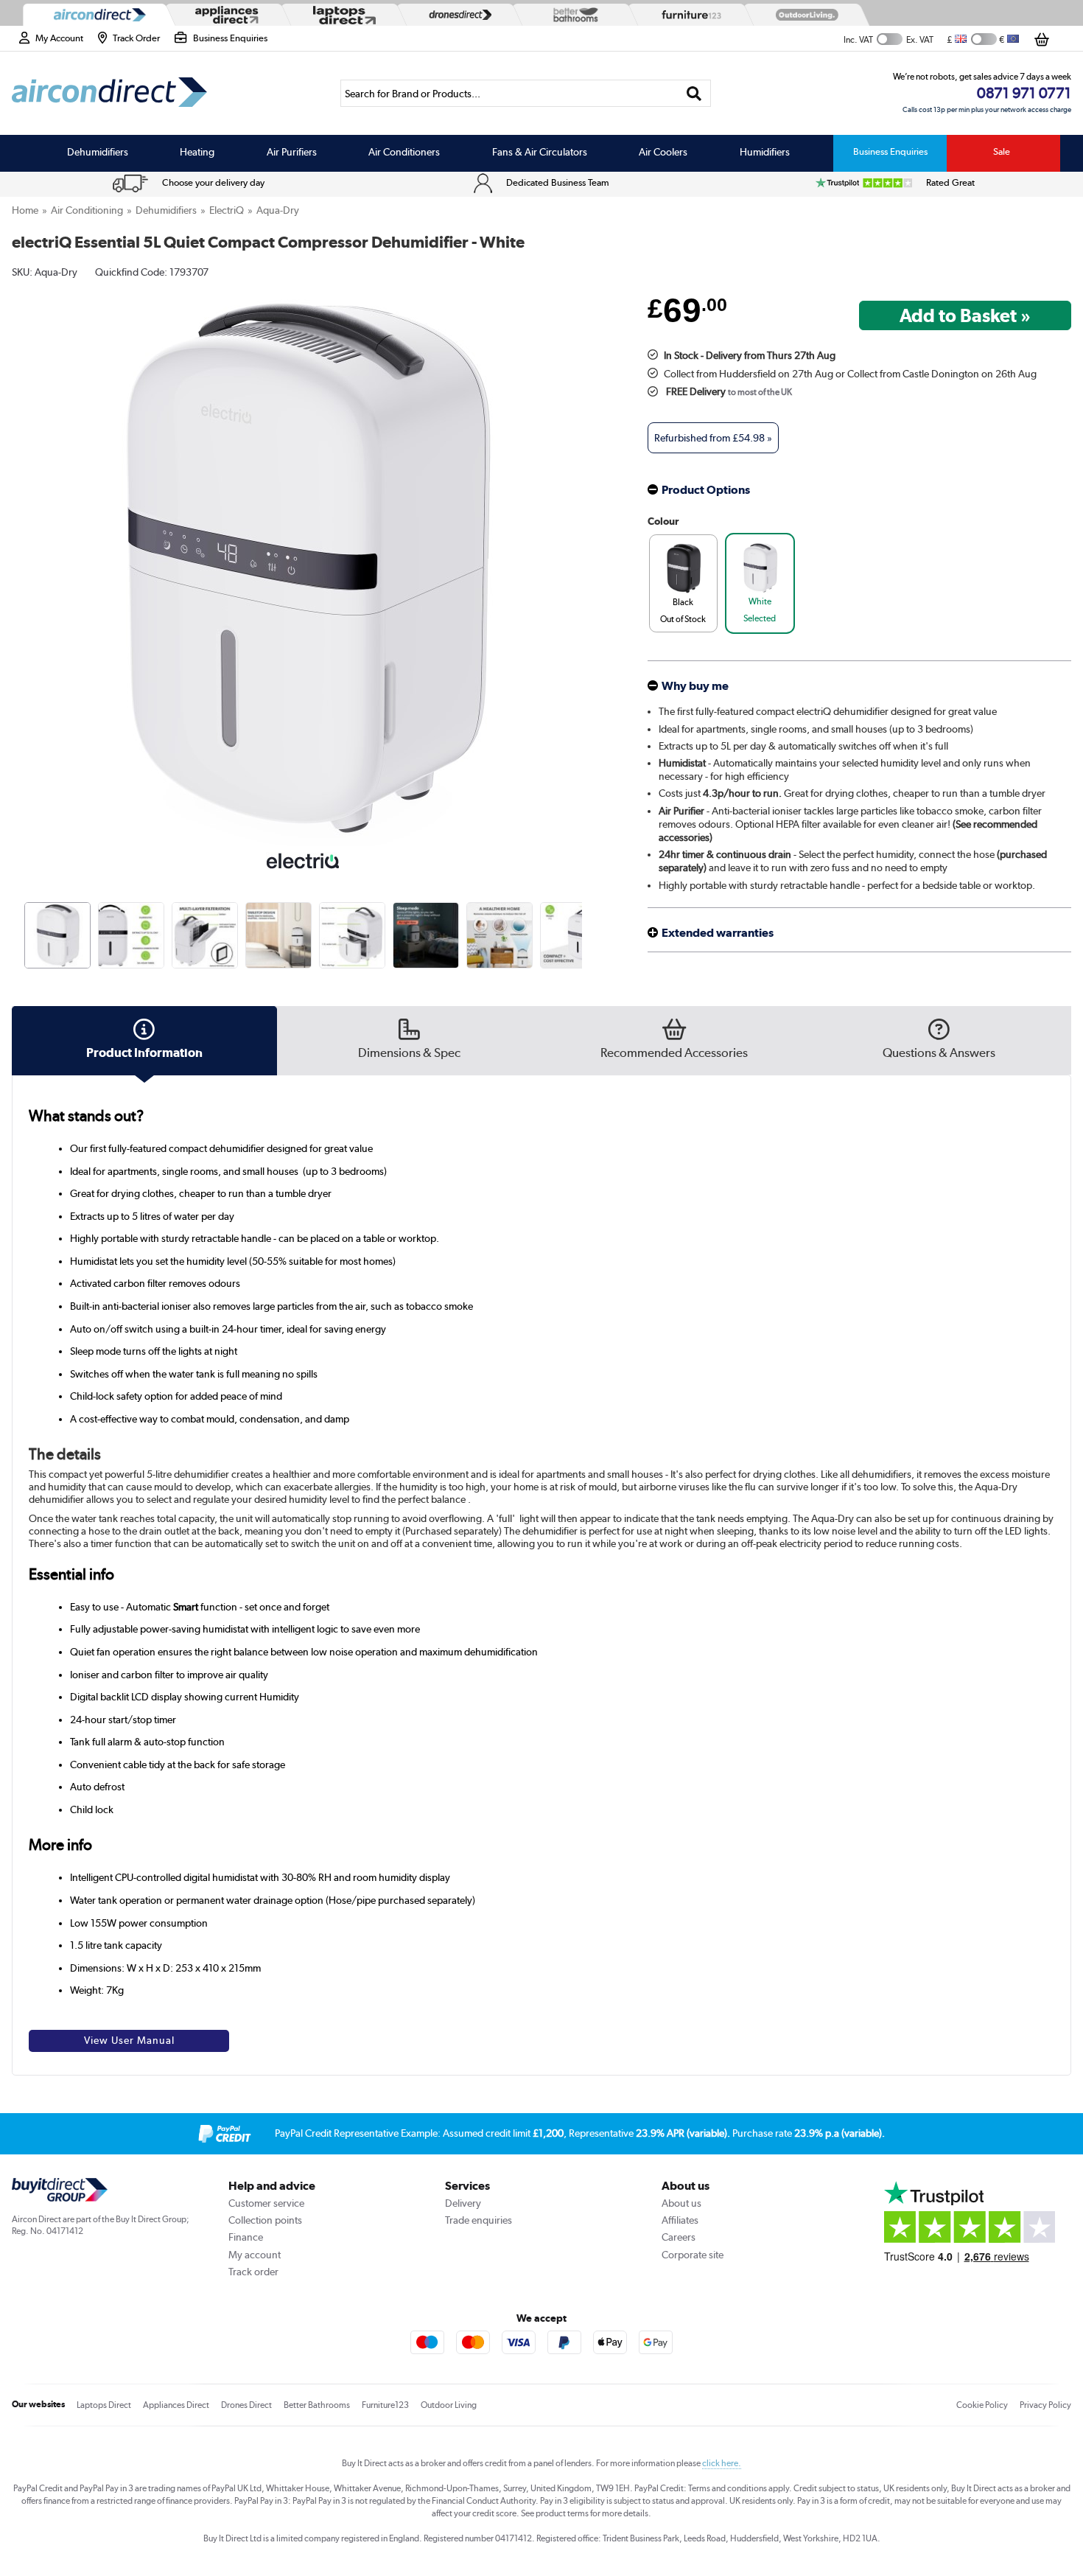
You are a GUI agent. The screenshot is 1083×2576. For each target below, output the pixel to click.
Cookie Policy (982, 2405)
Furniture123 (385, 2405)
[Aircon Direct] (97, 15)
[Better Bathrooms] (572, 14)
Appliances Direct (176, 2405)
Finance (246, 2237)
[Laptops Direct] (341, 15)
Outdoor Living (449, 2405)
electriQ (227, 210)
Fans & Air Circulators (540, 152)
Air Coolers (663, 152)
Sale (1002, 151)
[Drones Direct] (457, 15)
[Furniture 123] (688, 15)
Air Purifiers (292, 152)
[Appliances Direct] (225, 15)
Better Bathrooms (317, 2405)
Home (25, 210)
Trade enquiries (479, 2220)
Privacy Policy (1045, 2405)
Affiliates (680, 2220)
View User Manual (129, 2040)
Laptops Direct (104, 2405)
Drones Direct (246, 2405)
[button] (584, 554)
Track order (253, 2272)
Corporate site (693, 2255)
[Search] (694, 93)
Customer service (266, 2203)
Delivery (463, 2203)
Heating (197, 152)
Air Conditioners (404, 152)
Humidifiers (765, 152)
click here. (722, 2463)
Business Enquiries (890, 151)
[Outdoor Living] (804, 15)
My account (255, 2255)
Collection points (265, 2220)
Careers (679, 2237)
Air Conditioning (87, 210)
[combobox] (526, 93)
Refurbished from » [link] (713, 438)
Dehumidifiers (98, 152)
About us (681, 2203)
